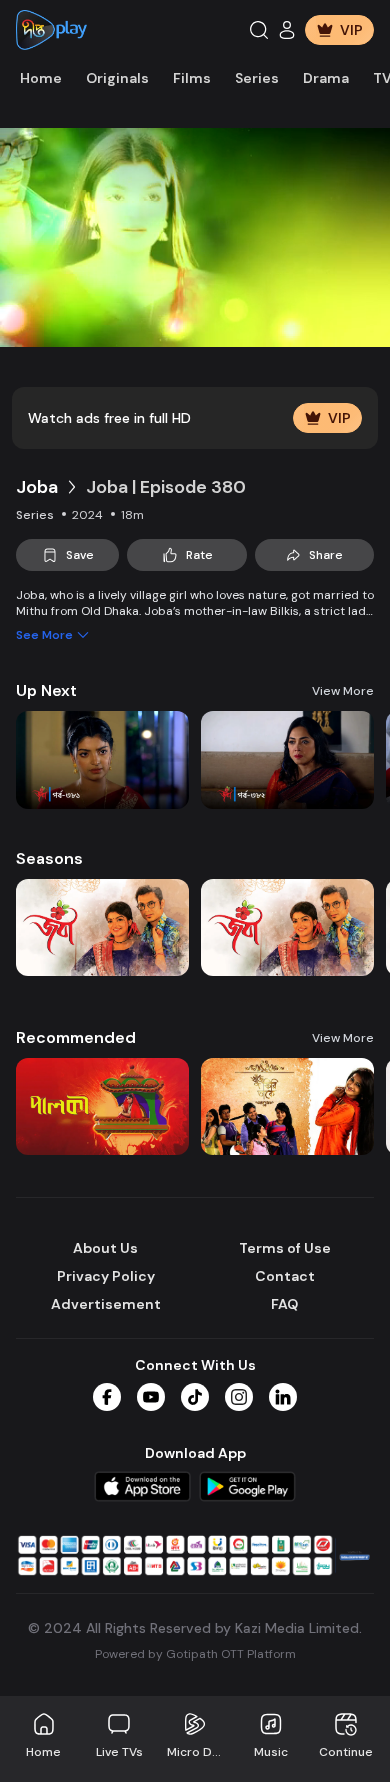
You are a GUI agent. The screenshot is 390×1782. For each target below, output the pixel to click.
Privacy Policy (106, 1276)
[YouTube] (151, 1397)
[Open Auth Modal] (287, 30)
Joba (37, 487)
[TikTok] (195, 1397)
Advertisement (106, 1304)
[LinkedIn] (283, 1397)
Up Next (46, 690)
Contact (285, 1276)
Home (41, 78)
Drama (326, 78)
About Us (105, 1248)
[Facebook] (107, 1397)
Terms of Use (285, 1248)
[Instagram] (239, 1397)
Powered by (195, 1654)
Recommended (76, 1037)
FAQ (284, 1304)
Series (257, 78)
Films (192, 78)
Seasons (49, 858)
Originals (117, 78)
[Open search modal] (259, 30)
